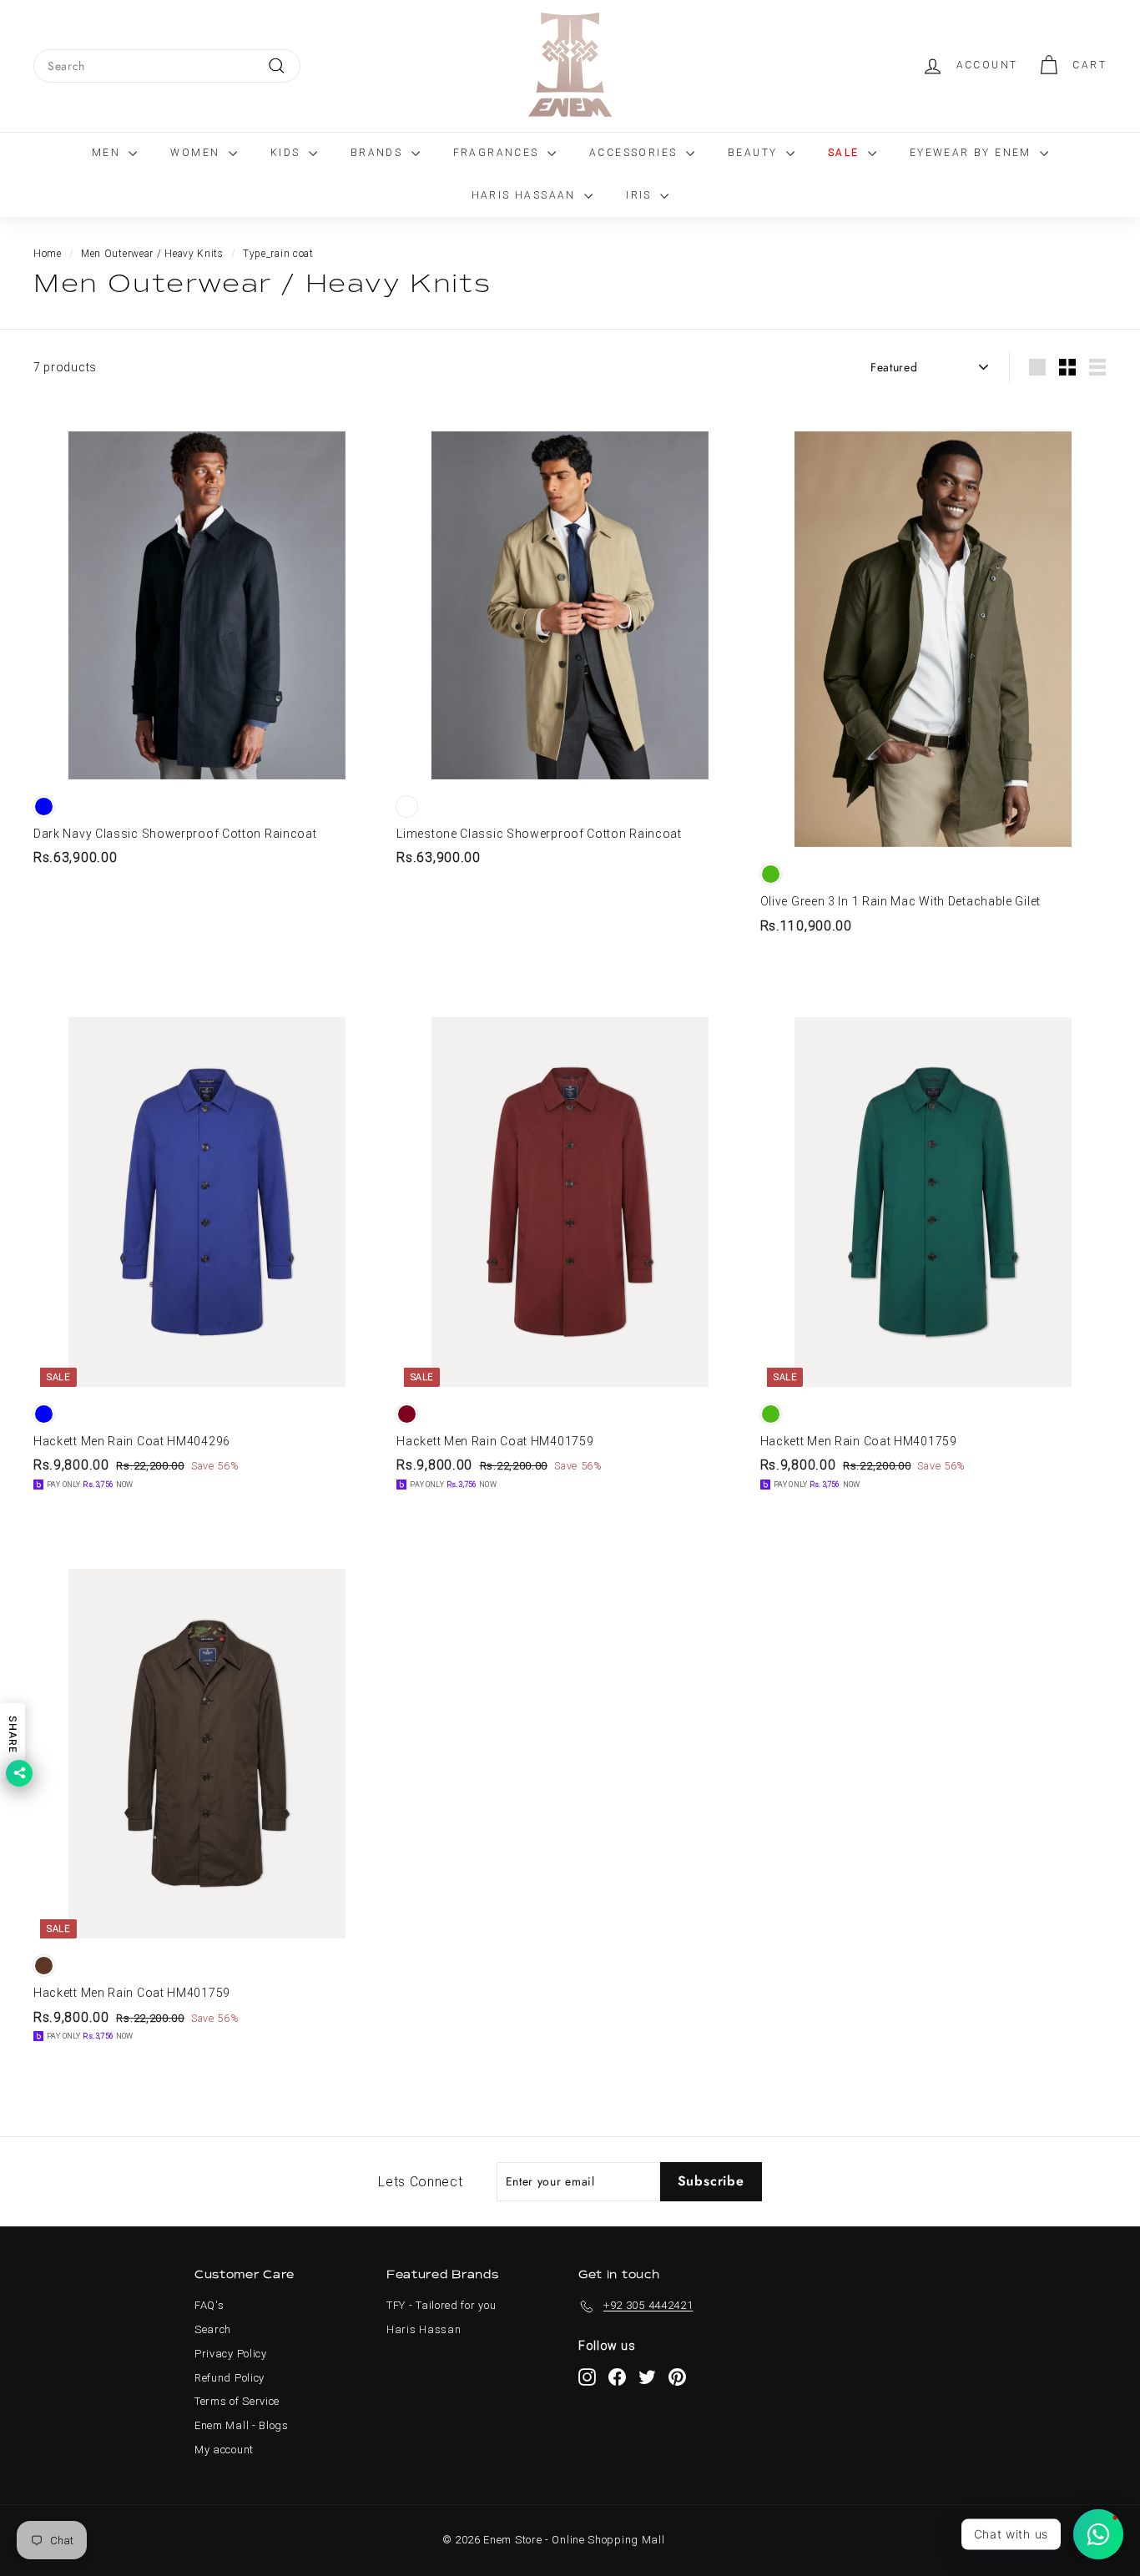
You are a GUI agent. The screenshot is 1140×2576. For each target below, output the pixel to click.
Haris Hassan (424, 2329)
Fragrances (498, 153)
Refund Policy (230, 2378)
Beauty (755, 153)
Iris (641, 195)
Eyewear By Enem (973, 153)
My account (224, 2450)
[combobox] (167, 66)
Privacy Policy (231, 2354)
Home (48, 254)
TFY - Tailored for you (441, 2305)
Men (108, 153)
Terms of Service (237, 2401)
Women (197, 153)
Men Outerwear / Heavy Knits (152, 254)
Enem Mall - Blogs (242, 2425)
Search (213, 2329)
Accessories (636, 153)
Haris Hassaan (526, 195)
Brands (379, 153)
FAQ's (209, 2305)
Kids (288, 153)
